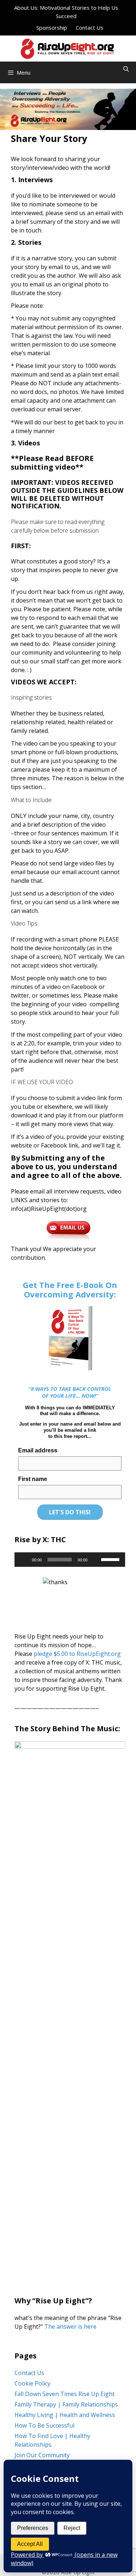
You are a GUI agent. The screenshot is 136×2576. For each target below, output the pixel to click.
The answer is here (70, 2327)
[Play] (24, 1560)
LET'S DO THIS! (70, 1512)
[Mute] (95, 1560)
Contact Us (90, 28)
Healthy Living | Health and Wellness (65, 2415)
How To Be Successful (44, 2425)
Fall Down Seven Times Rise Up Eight (65, 2394)
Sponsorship (52, 28)
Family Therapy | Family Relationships (66, 2404)
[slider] (111, 1559)
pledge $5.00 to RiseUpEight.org (77, 1654)
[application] (70, 1560)
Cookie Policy (32, 2383)
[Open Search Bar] (126, 69)
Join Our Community (42, 2455)
